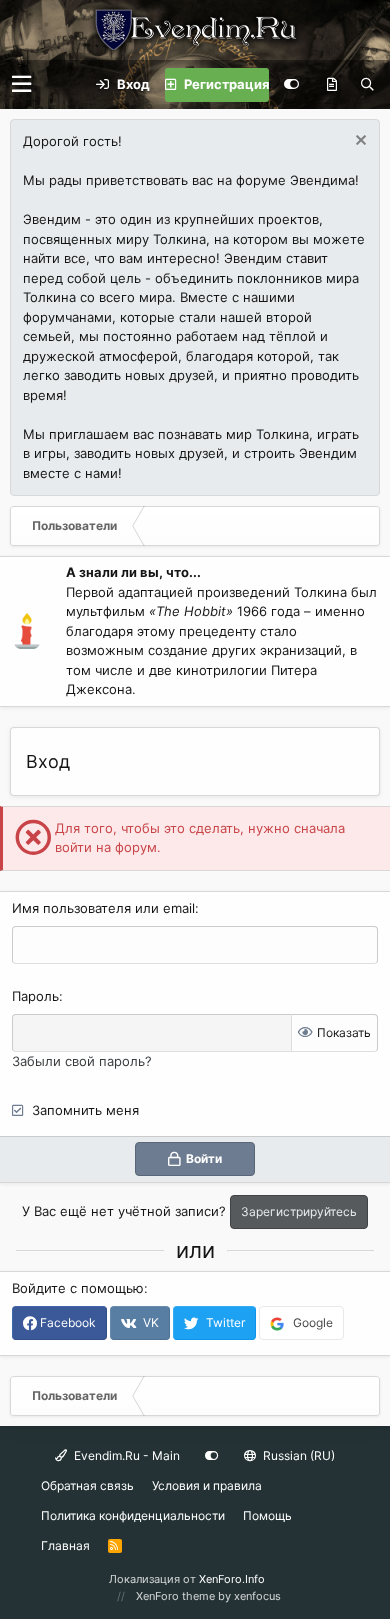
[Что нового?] (332, 85)
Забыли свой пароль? (82, 1061)
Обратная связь (87, 1485)
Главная (65, 1545)
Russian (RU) (297, 1455)
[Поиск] (367, 85)
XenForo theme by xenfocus (208, 1596)
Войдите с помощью (78, 1288)
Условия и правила (207, 1485)
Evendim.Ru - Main (125, 1455)
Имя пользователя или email (103, 908)
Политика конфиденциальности (133, 1515)
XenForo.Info (232, 1579)
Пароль (35, 996)
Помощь (267, 1515)
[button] (21, 84)
